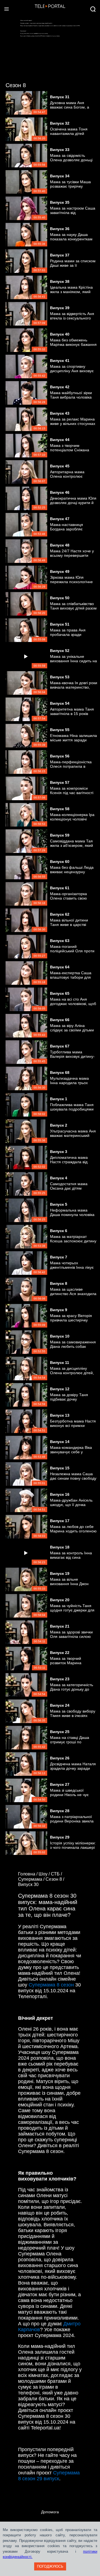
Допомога (50, 2512)
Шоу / (45, 1874)
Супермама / (32, 1879)
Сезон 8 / (55, 1879)
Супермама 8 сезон (51, 1985)
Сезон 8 (16, 85)
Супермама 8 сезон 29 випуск (49, 2476)
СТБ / (57, 1874)
